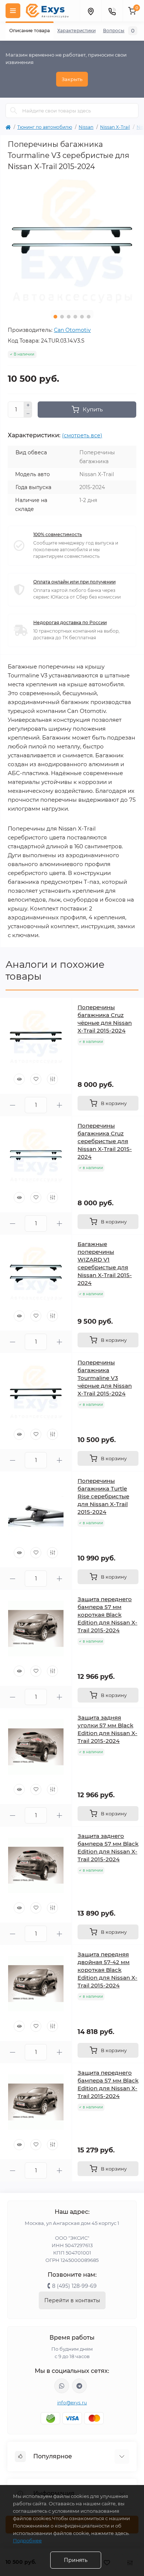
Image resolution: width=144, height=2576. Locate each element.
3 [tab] (69, 317)
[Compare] (52, 1079)
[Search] (14, 111)
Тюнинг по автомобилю (45, 127)
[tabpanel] (72, 240)
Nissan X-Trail (115, 127)
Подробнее (27, 2540)
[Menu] (13, 11)
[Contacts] (112, 11)
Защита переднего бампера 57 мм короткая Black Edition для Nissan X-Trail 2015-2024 (107, 1615)
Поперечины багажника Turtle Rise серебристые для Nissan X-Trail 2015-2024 (103, 1496)
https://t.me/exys (79, 2386)
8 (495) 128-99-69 (74, 2286)
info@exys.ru (72, 2403)
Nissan (86, 127)
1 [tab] (55, 317)
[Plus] (28, 405)
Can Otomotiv (72, 330)
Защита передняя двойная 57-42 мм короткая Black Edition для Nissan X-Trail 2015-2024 (107, 1970)
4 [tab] (75, 317)
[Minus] (28, 414)
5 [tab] (82, 317)
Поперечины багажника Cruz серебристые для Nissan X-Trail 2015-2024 (105, 1141)
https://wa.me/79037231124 (62, 2386)
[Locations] (90, 11)
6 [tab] (89, 317)
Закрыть (72, 79)
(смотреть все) (82, 435)
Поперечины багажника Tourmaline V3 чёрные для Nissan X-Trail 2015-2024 (105, 1378)
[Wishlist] (36, 1079)
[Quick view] (19, 1079)
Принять (76, 2560)
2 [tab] (62, 317)
